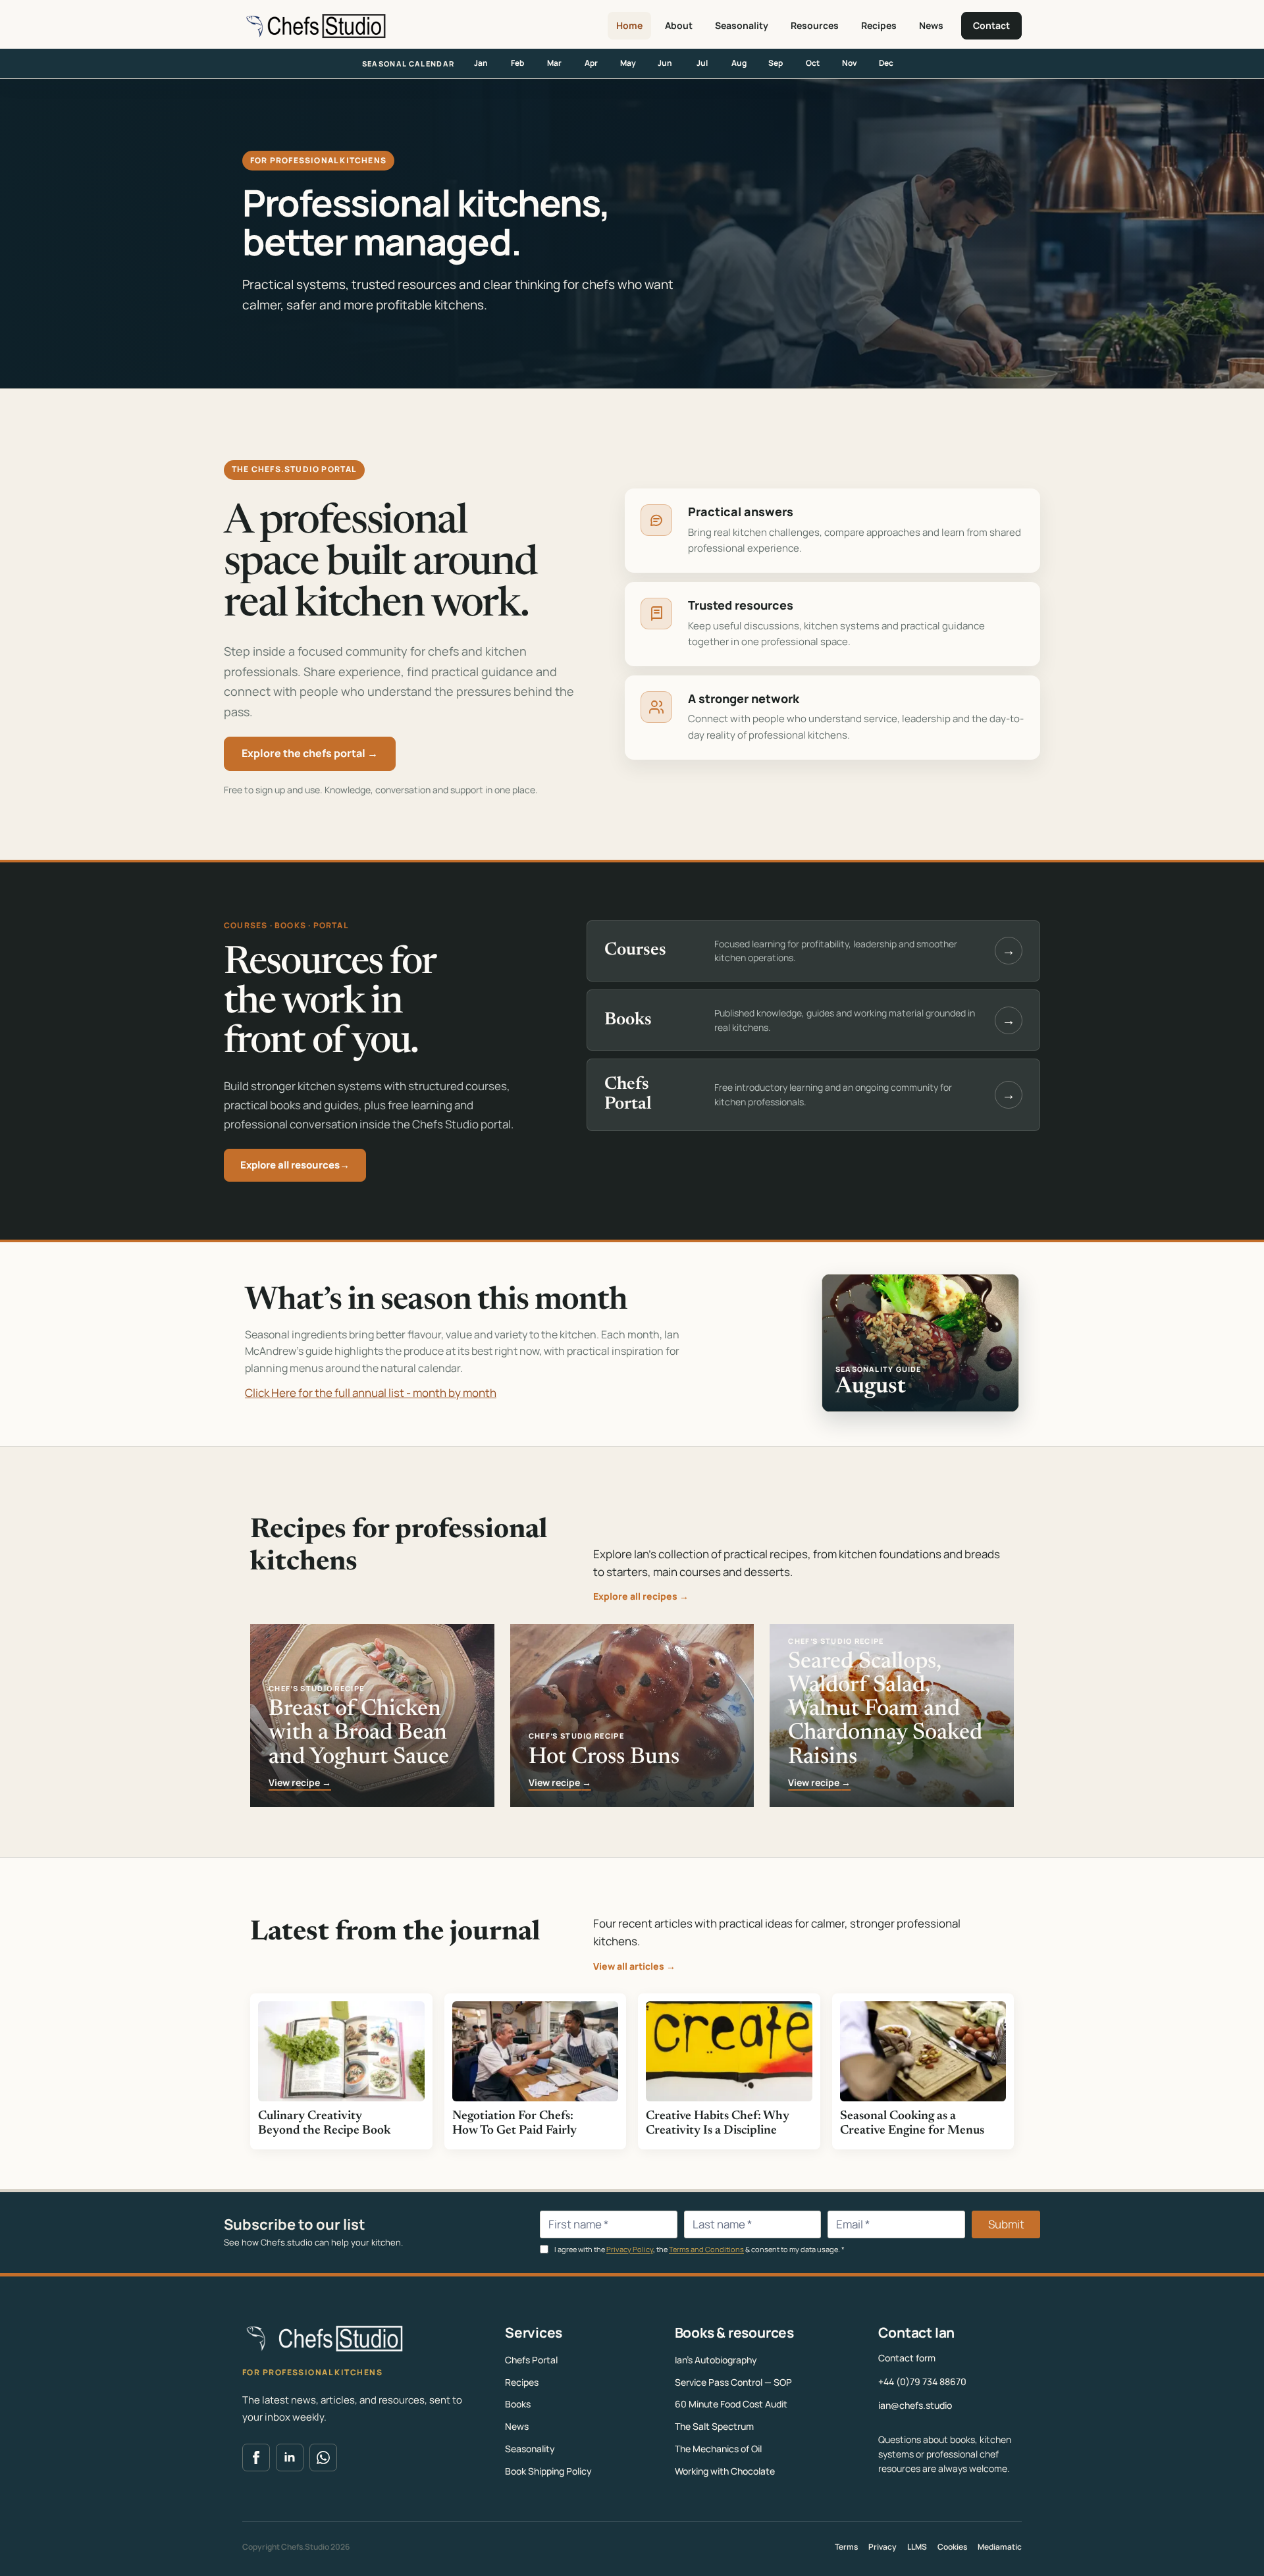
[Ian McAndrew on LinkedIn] (290, 2458)
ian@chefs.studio (915, 2405)
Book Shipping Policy (548, 2471)
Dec (886, 63)
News (931, 25)
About (679, 25)
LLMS (917, 2547)
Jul (702, 63)
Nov (850, 63)
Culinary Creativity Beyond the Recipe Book (324, 2123)
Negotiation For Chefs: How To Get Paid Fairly (514, 2123)
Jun (665, 63)
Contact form (907, 2358)
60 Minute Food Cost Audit (731, 2404)
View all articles (634, 1966)
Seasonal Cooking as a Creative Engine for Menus (912, 2123)
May (628, 63)
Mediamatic (1000, 2547)
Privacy (882, 2547)
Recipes (879, 25)
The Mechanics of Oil (718, 2449)
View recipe (300, 1783)
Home (629, 25)
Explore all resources (295, 1165)
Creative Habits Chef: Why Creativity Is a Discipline (718, 2123)
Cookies (952, 2547)
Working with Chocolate (725, 2471)
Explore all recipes (641, 1596)
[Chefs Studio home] (314, 26)
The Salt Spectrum (714, 2426)
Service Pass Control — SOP (733, 2382)
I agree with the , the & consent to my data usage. (699, 2249)
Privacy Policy (630, 2249)
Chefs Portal (531, 2360)
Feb (517, 63)
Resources (815, 25)
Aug (739, 63)
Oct (813, 63)
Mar (554, 63)
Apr (591, 63)
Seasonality (742, 25)
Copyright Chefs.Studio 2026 (296, 2547)
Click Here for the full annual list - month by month (371, 1393)
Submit (1006, 2224)
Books (518, 2404)
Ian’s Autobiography (716, 2360)
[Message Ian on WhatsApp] (323, 2458)
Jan (481, 63)
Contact (991, 25)
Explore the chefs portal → (310, 753)
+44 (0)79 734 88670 (922, 2381)
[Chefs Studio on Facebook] (256, 2458)
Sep (776, 63)
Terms (846, 2547)
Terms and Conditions (706, 2249)
